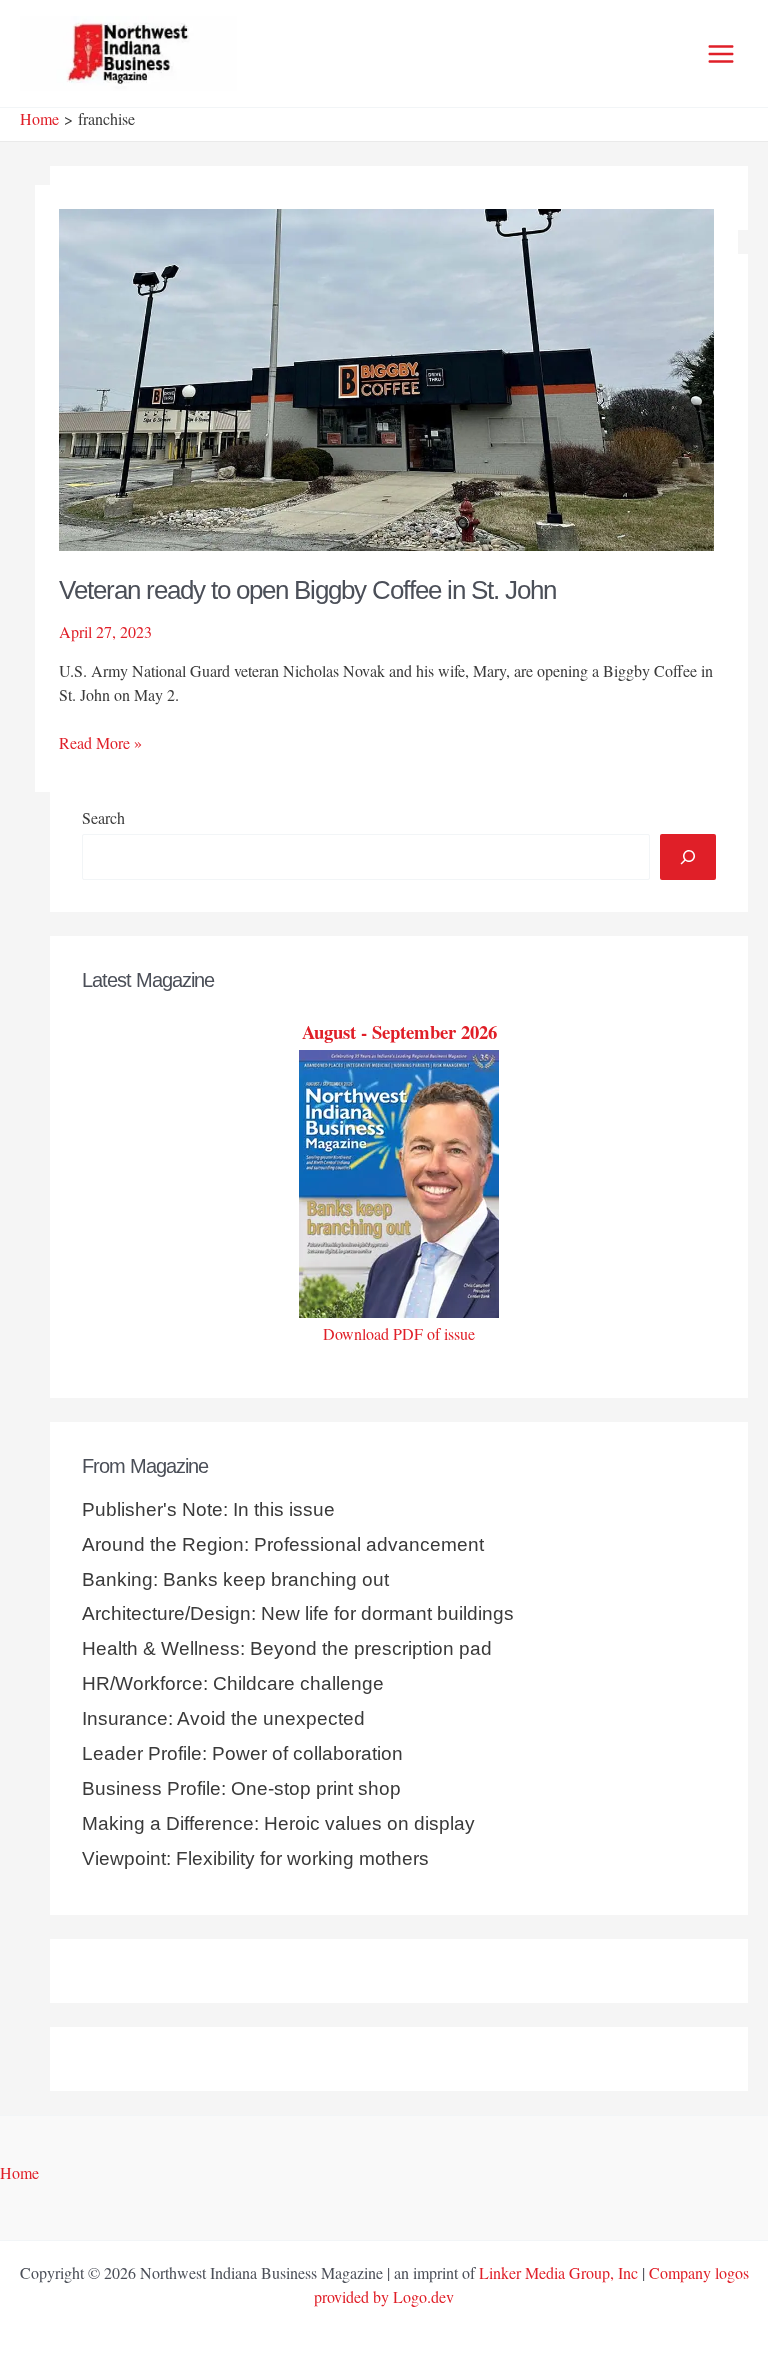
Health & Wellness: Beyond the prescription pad (287, 1648)
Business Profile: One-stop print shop (241, 1788)
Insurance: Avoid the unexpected (223, 1718)
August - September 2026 (399, 1031)
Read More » (100, 743)
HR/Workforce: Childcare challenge (233, 1683)
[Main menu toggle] (721, 54)
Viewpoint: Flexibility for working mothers (255, 1858)
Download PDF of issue (399, 1333)
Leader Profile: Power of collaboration (242, 1753)
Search (103, 817)
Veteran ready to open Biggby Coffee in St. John (307, 590)
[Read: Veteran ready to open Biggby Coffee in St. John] (386, 376)
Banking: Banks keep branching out (235, 1579)
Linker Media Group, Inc (558, 2272)
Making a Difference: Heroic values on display (278, 1823)
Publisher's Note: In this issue (208, 1509)
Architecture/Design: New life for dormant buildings (298, 1613)
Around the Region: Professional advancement (283, 1544)
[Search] (688, 857)
